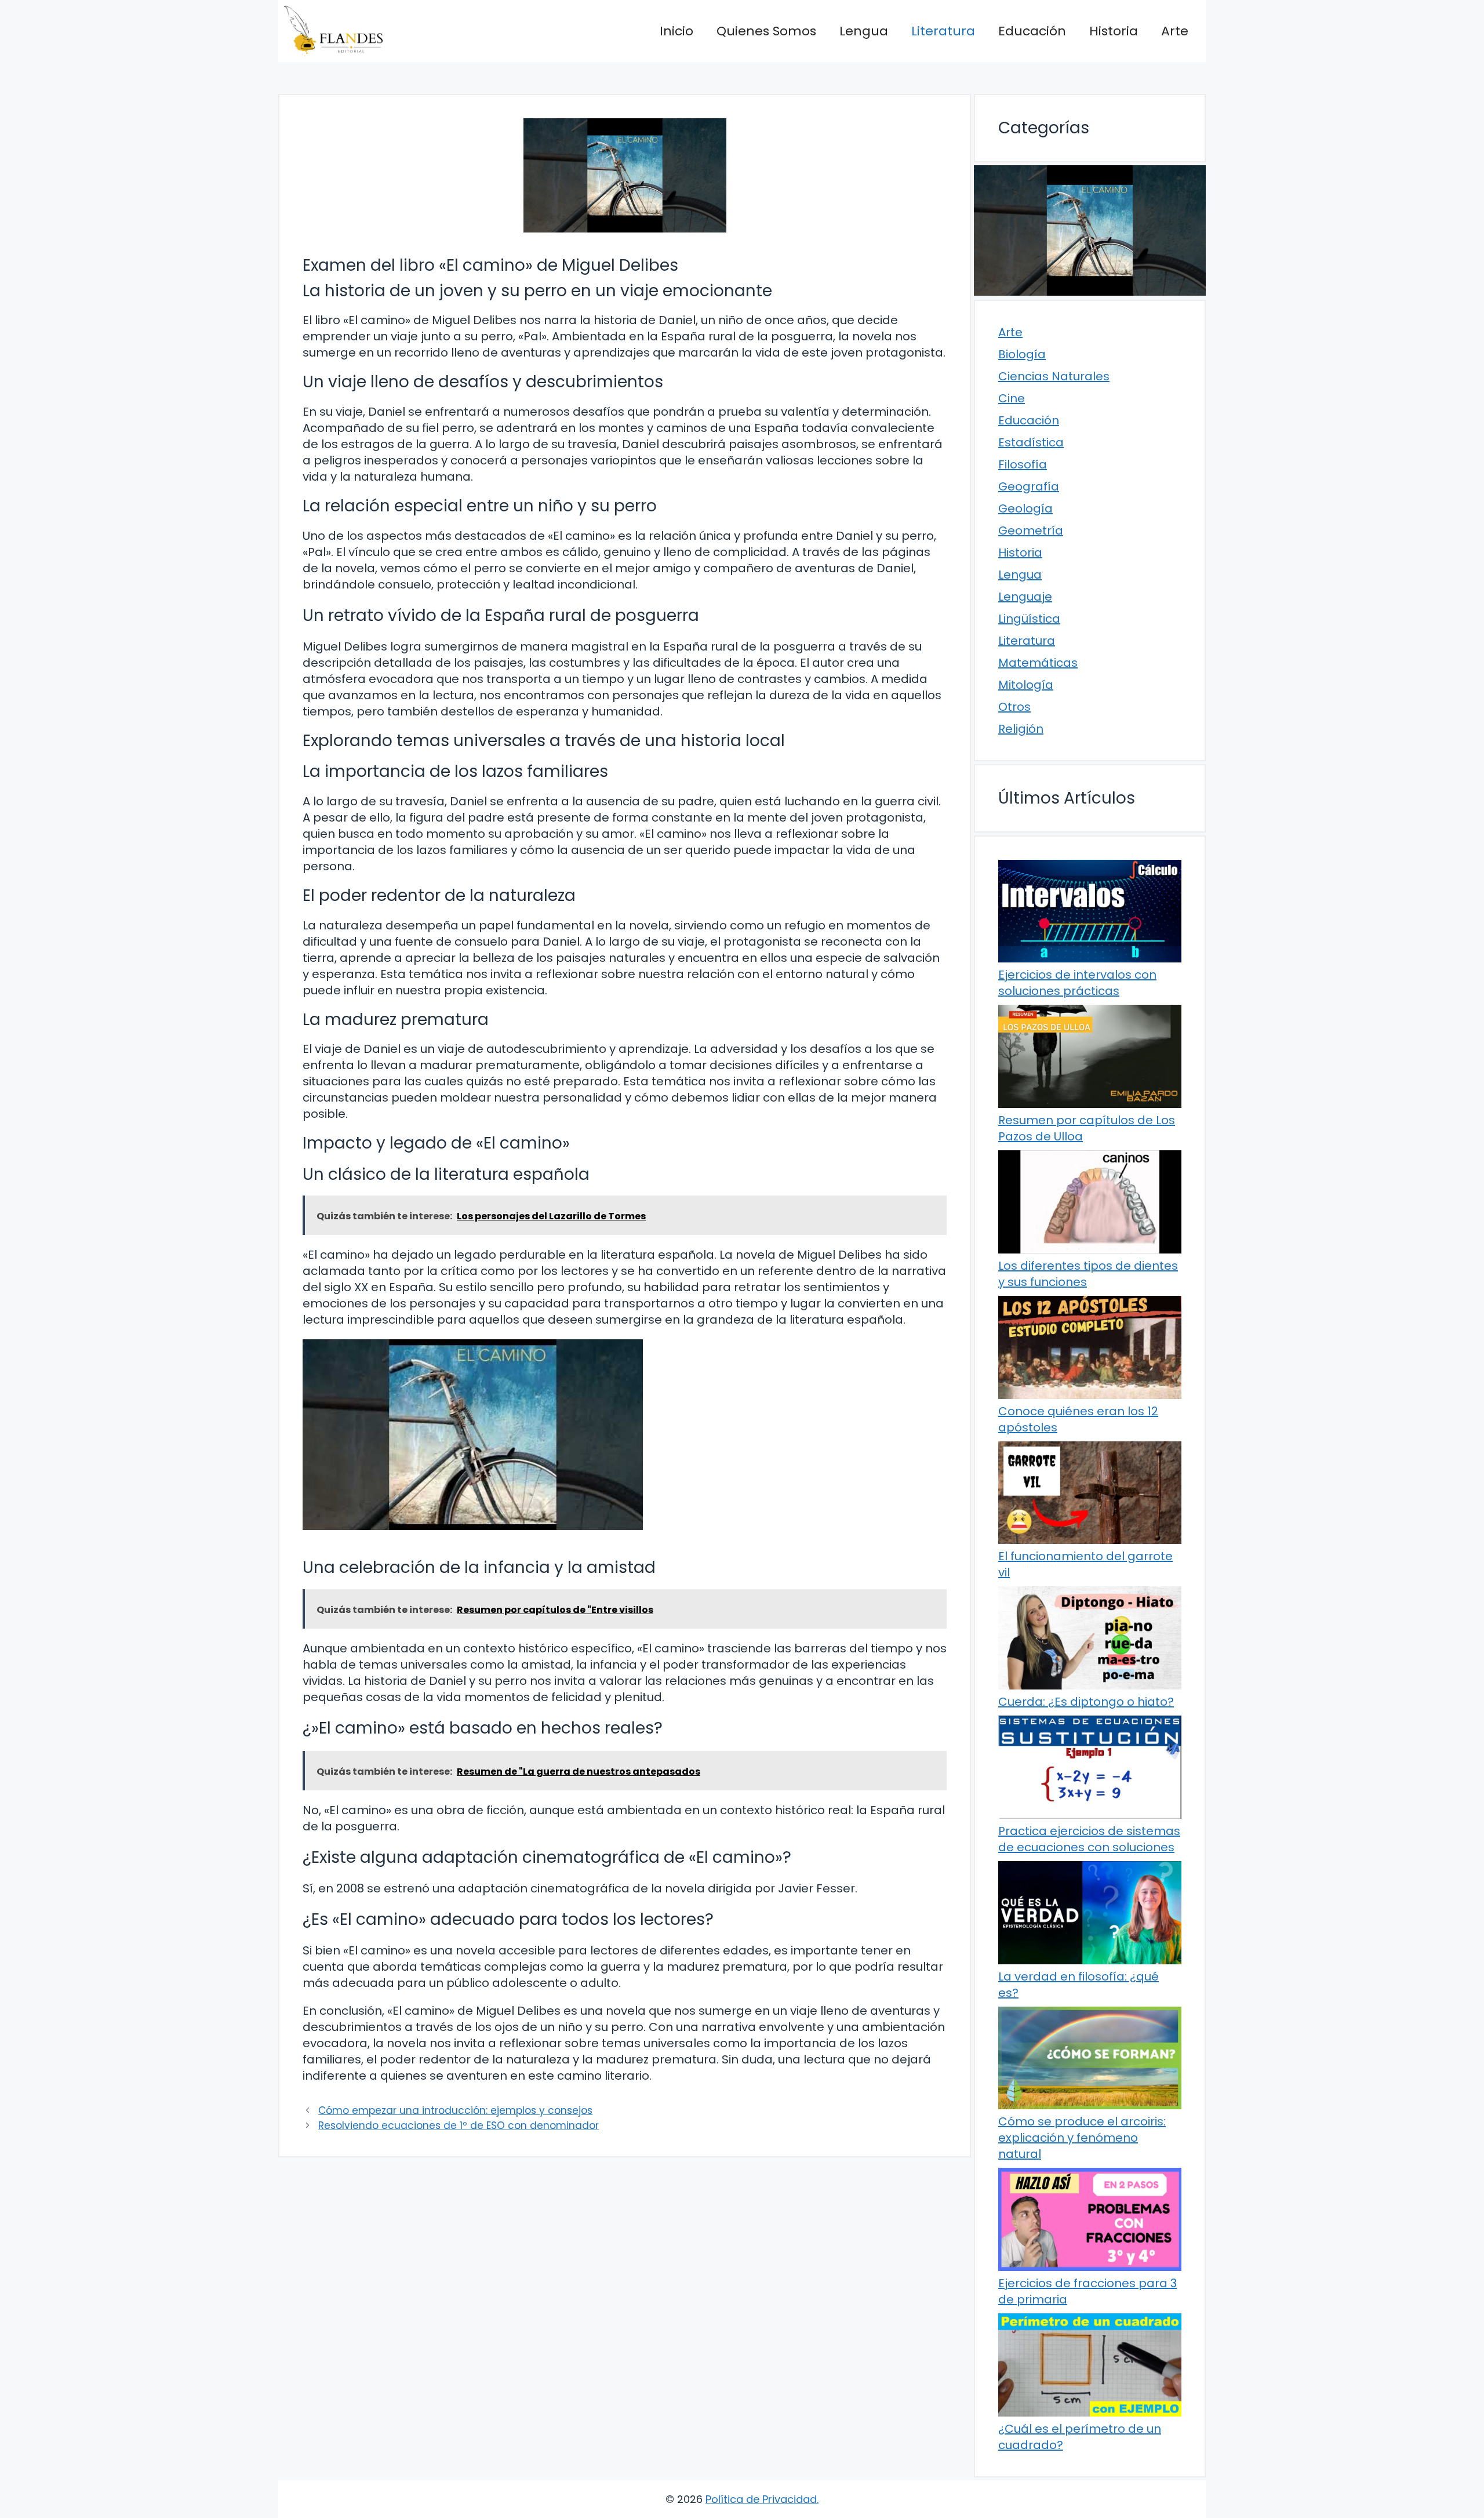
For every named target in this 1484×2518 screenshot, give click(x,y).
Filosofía (1023, 464)
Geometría (1031, 531)
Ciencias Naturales (1054, 376)
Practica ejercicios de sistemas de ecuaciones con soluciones (1089, 1839)
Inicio (676, 31)
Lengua (864, 31)
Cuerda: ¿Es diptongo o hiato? (1086, 1702)
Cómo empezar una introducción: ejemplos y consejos (455, 2110)
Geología (1025, 508)
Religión (1021, 729)
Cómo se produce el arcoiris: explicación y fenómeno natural (1082, 2138)
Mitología (1026, 685)
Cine (1012, 398)
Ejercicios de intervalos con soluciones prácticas (1077, 983)
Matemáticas (1038, 663)
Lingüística (1029, 619)
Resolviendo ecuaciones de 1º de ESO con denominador (459, 2125)
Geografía (1029, 486)
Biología (1022, 354)
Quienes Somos (766, 31)
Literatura (943, 31)
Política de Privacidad (761, 2499)
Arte (1175, 31)
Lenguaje (1025, 597)
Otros (1014, 707)
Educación (1032, 31)
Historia (1114, 31)
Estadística (1031, 442)
